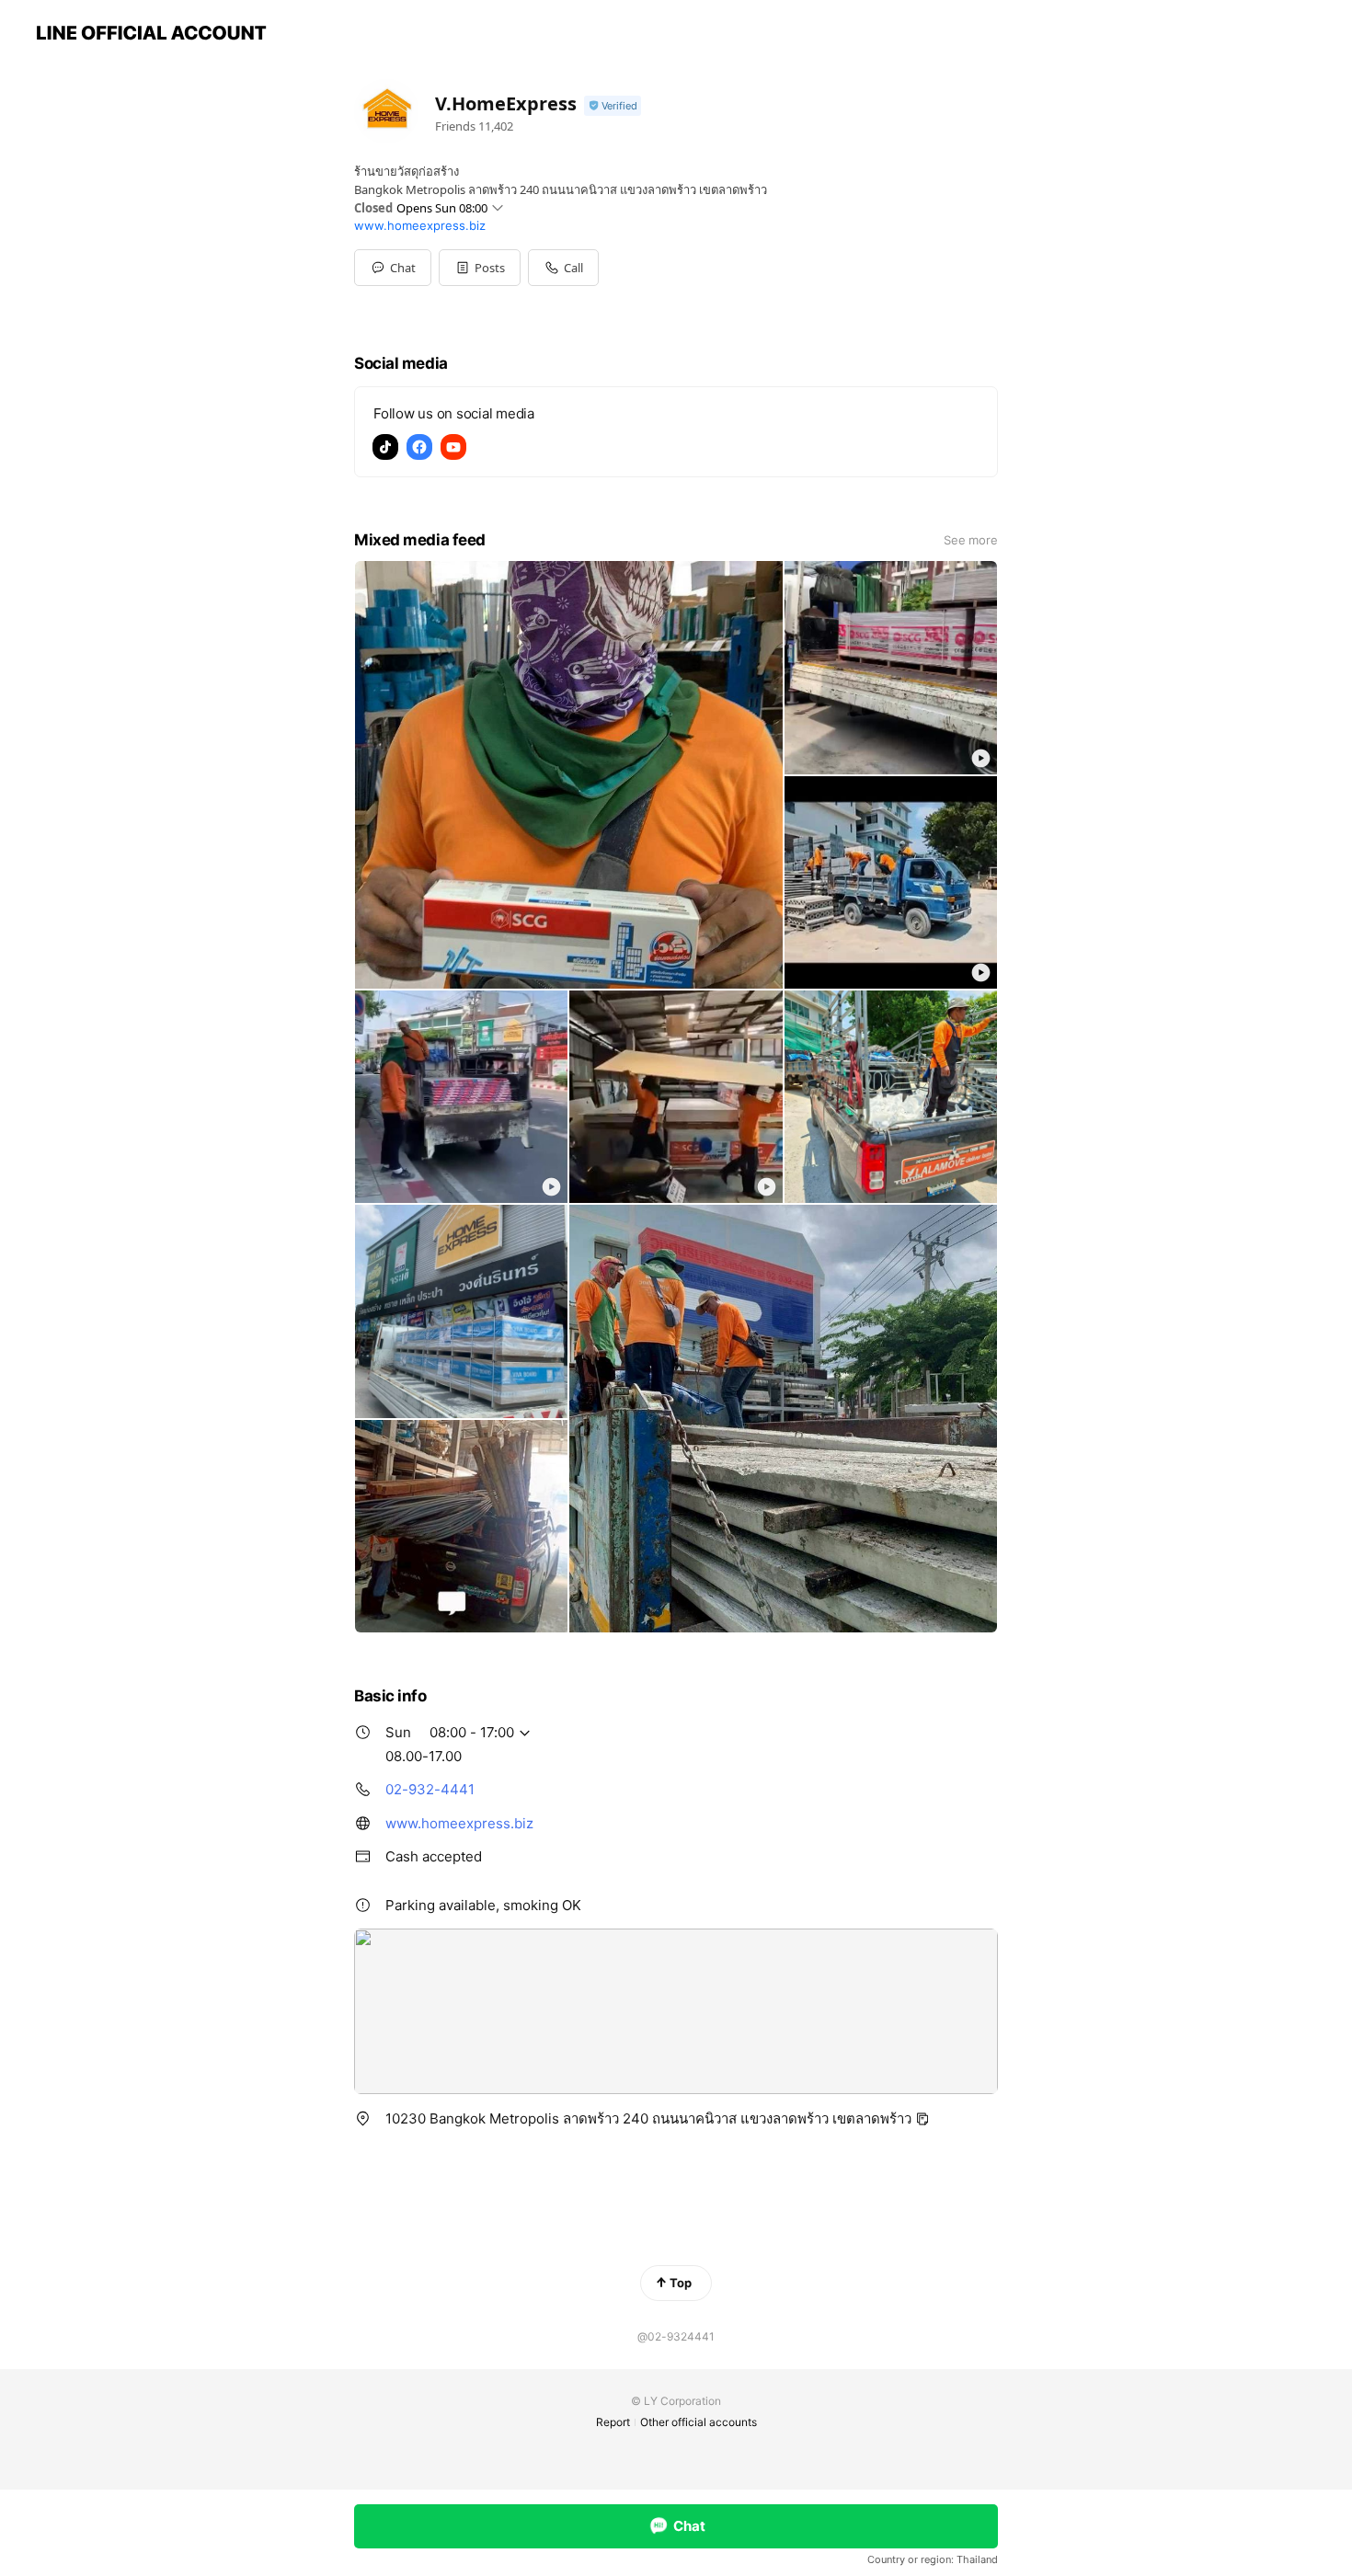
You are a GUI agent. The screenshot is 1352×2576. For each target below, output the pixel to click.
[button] (480, 268)
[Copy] (922, 2119)
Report (613, 2422)
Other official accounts (699, 2422)
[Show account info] (613, 106)
